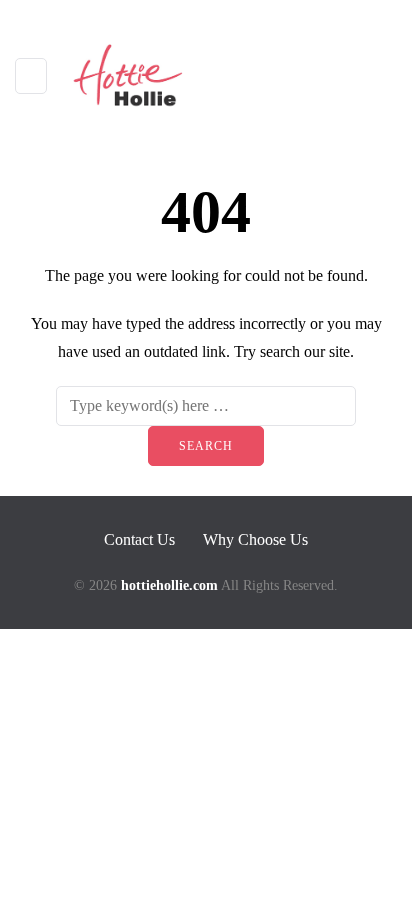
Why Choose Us (255, 539)
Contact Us (139, 539)
